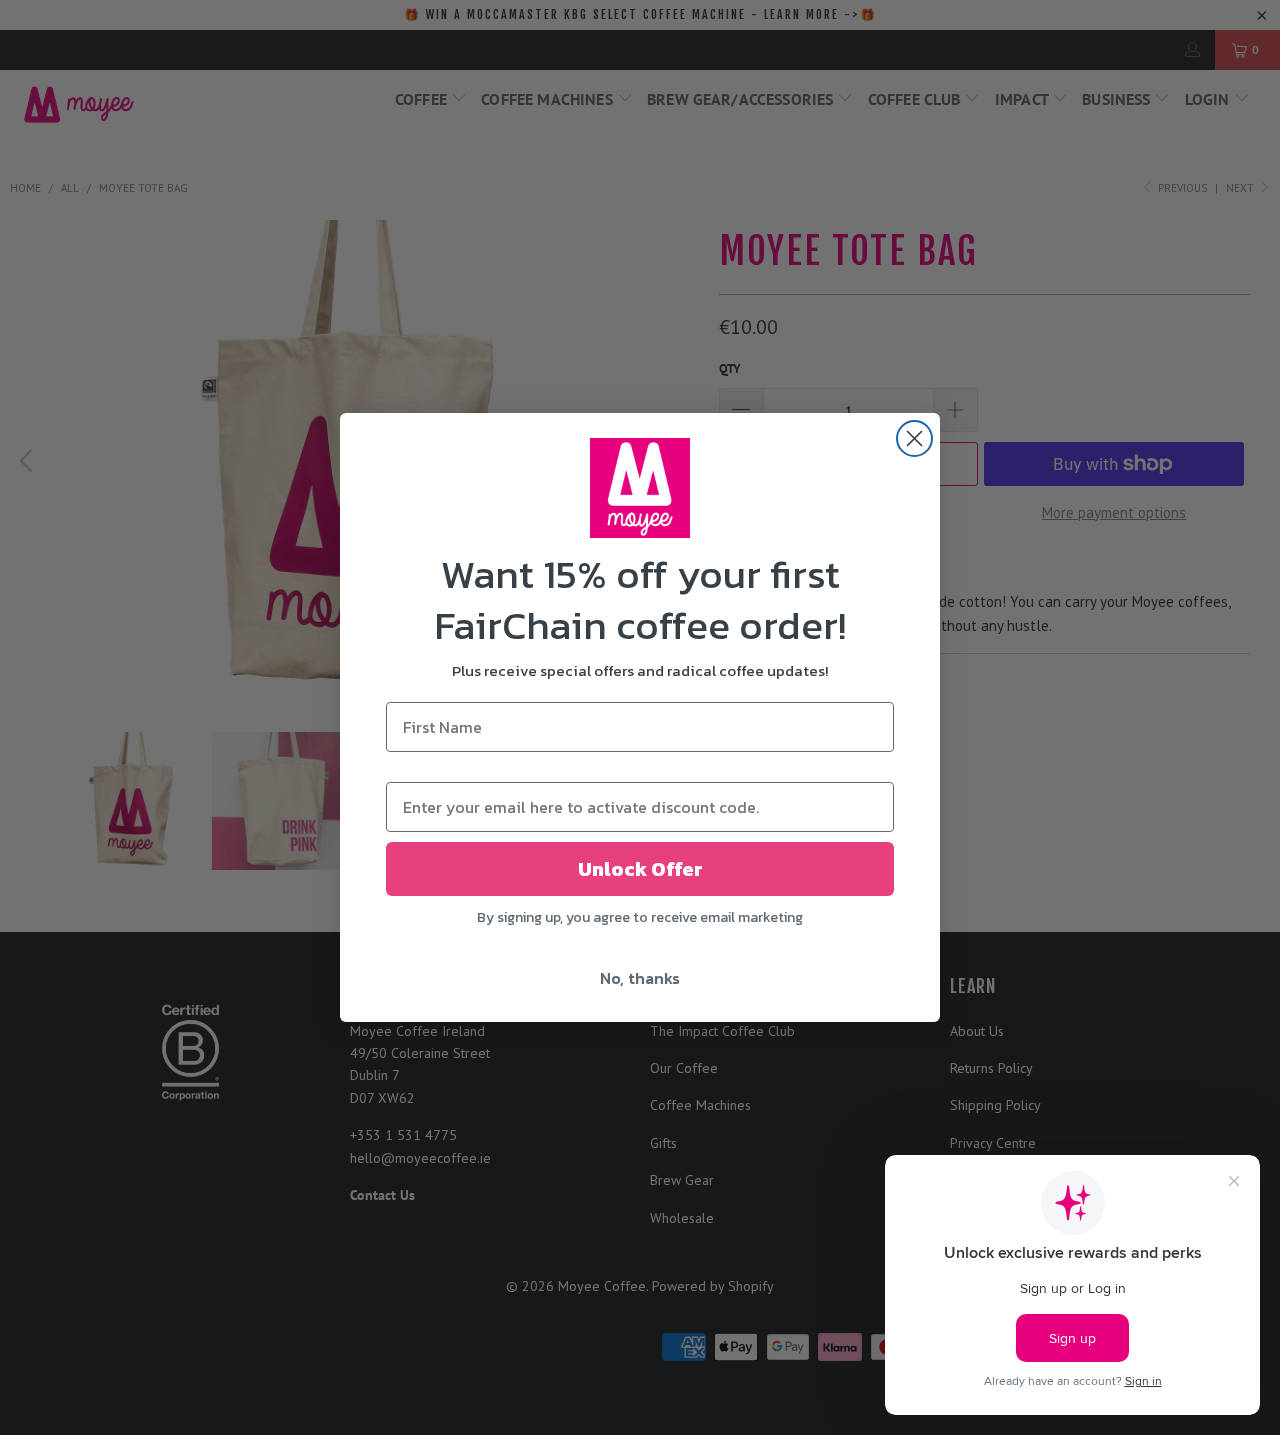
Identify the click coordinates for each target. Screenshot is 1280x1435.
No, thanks (640, 978)
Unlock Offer (640, 869)
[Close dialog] (914, 438)
